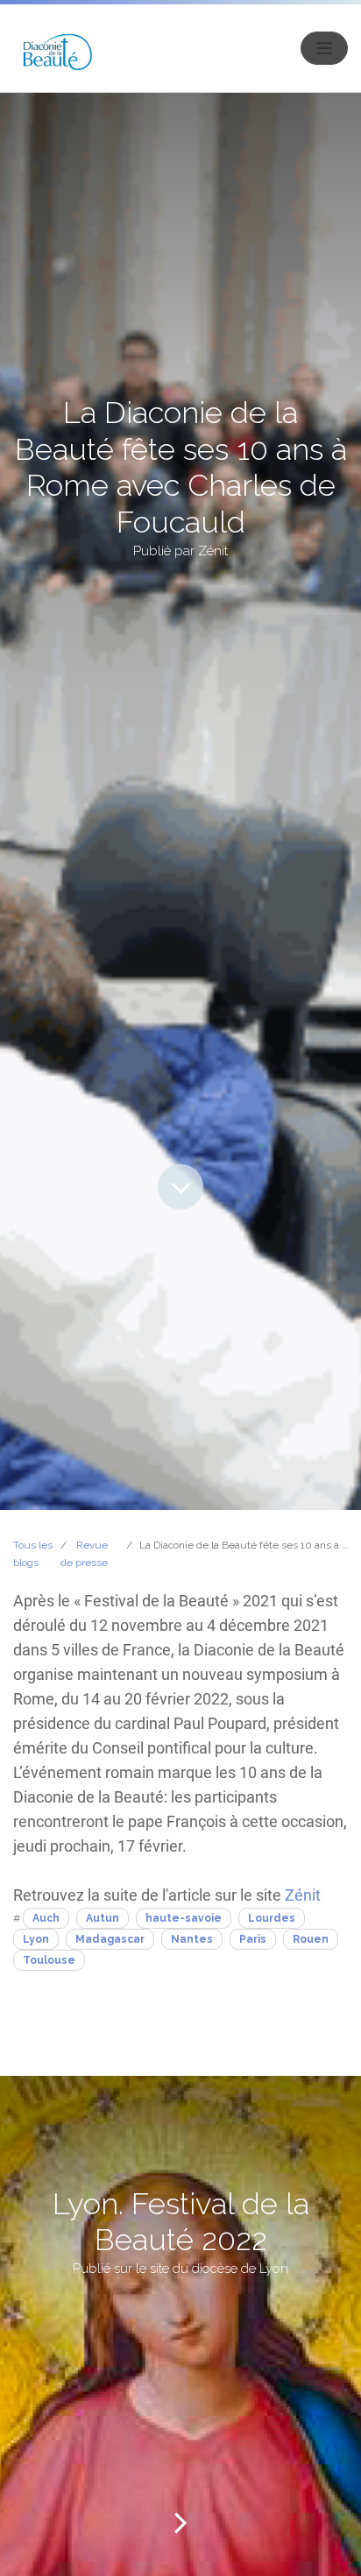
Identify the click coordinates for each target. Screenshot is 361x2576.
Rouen (311, 1939)
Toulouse (49, 1960)
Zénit (303, 1895)
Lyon (36, 1939)
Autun (103, 1918)
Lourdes (272, 1918)
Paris (253, 1939)
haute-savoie (184, 1918)
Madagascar (110, 1939)
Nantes (192, 1939)
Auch (46, 1918)
